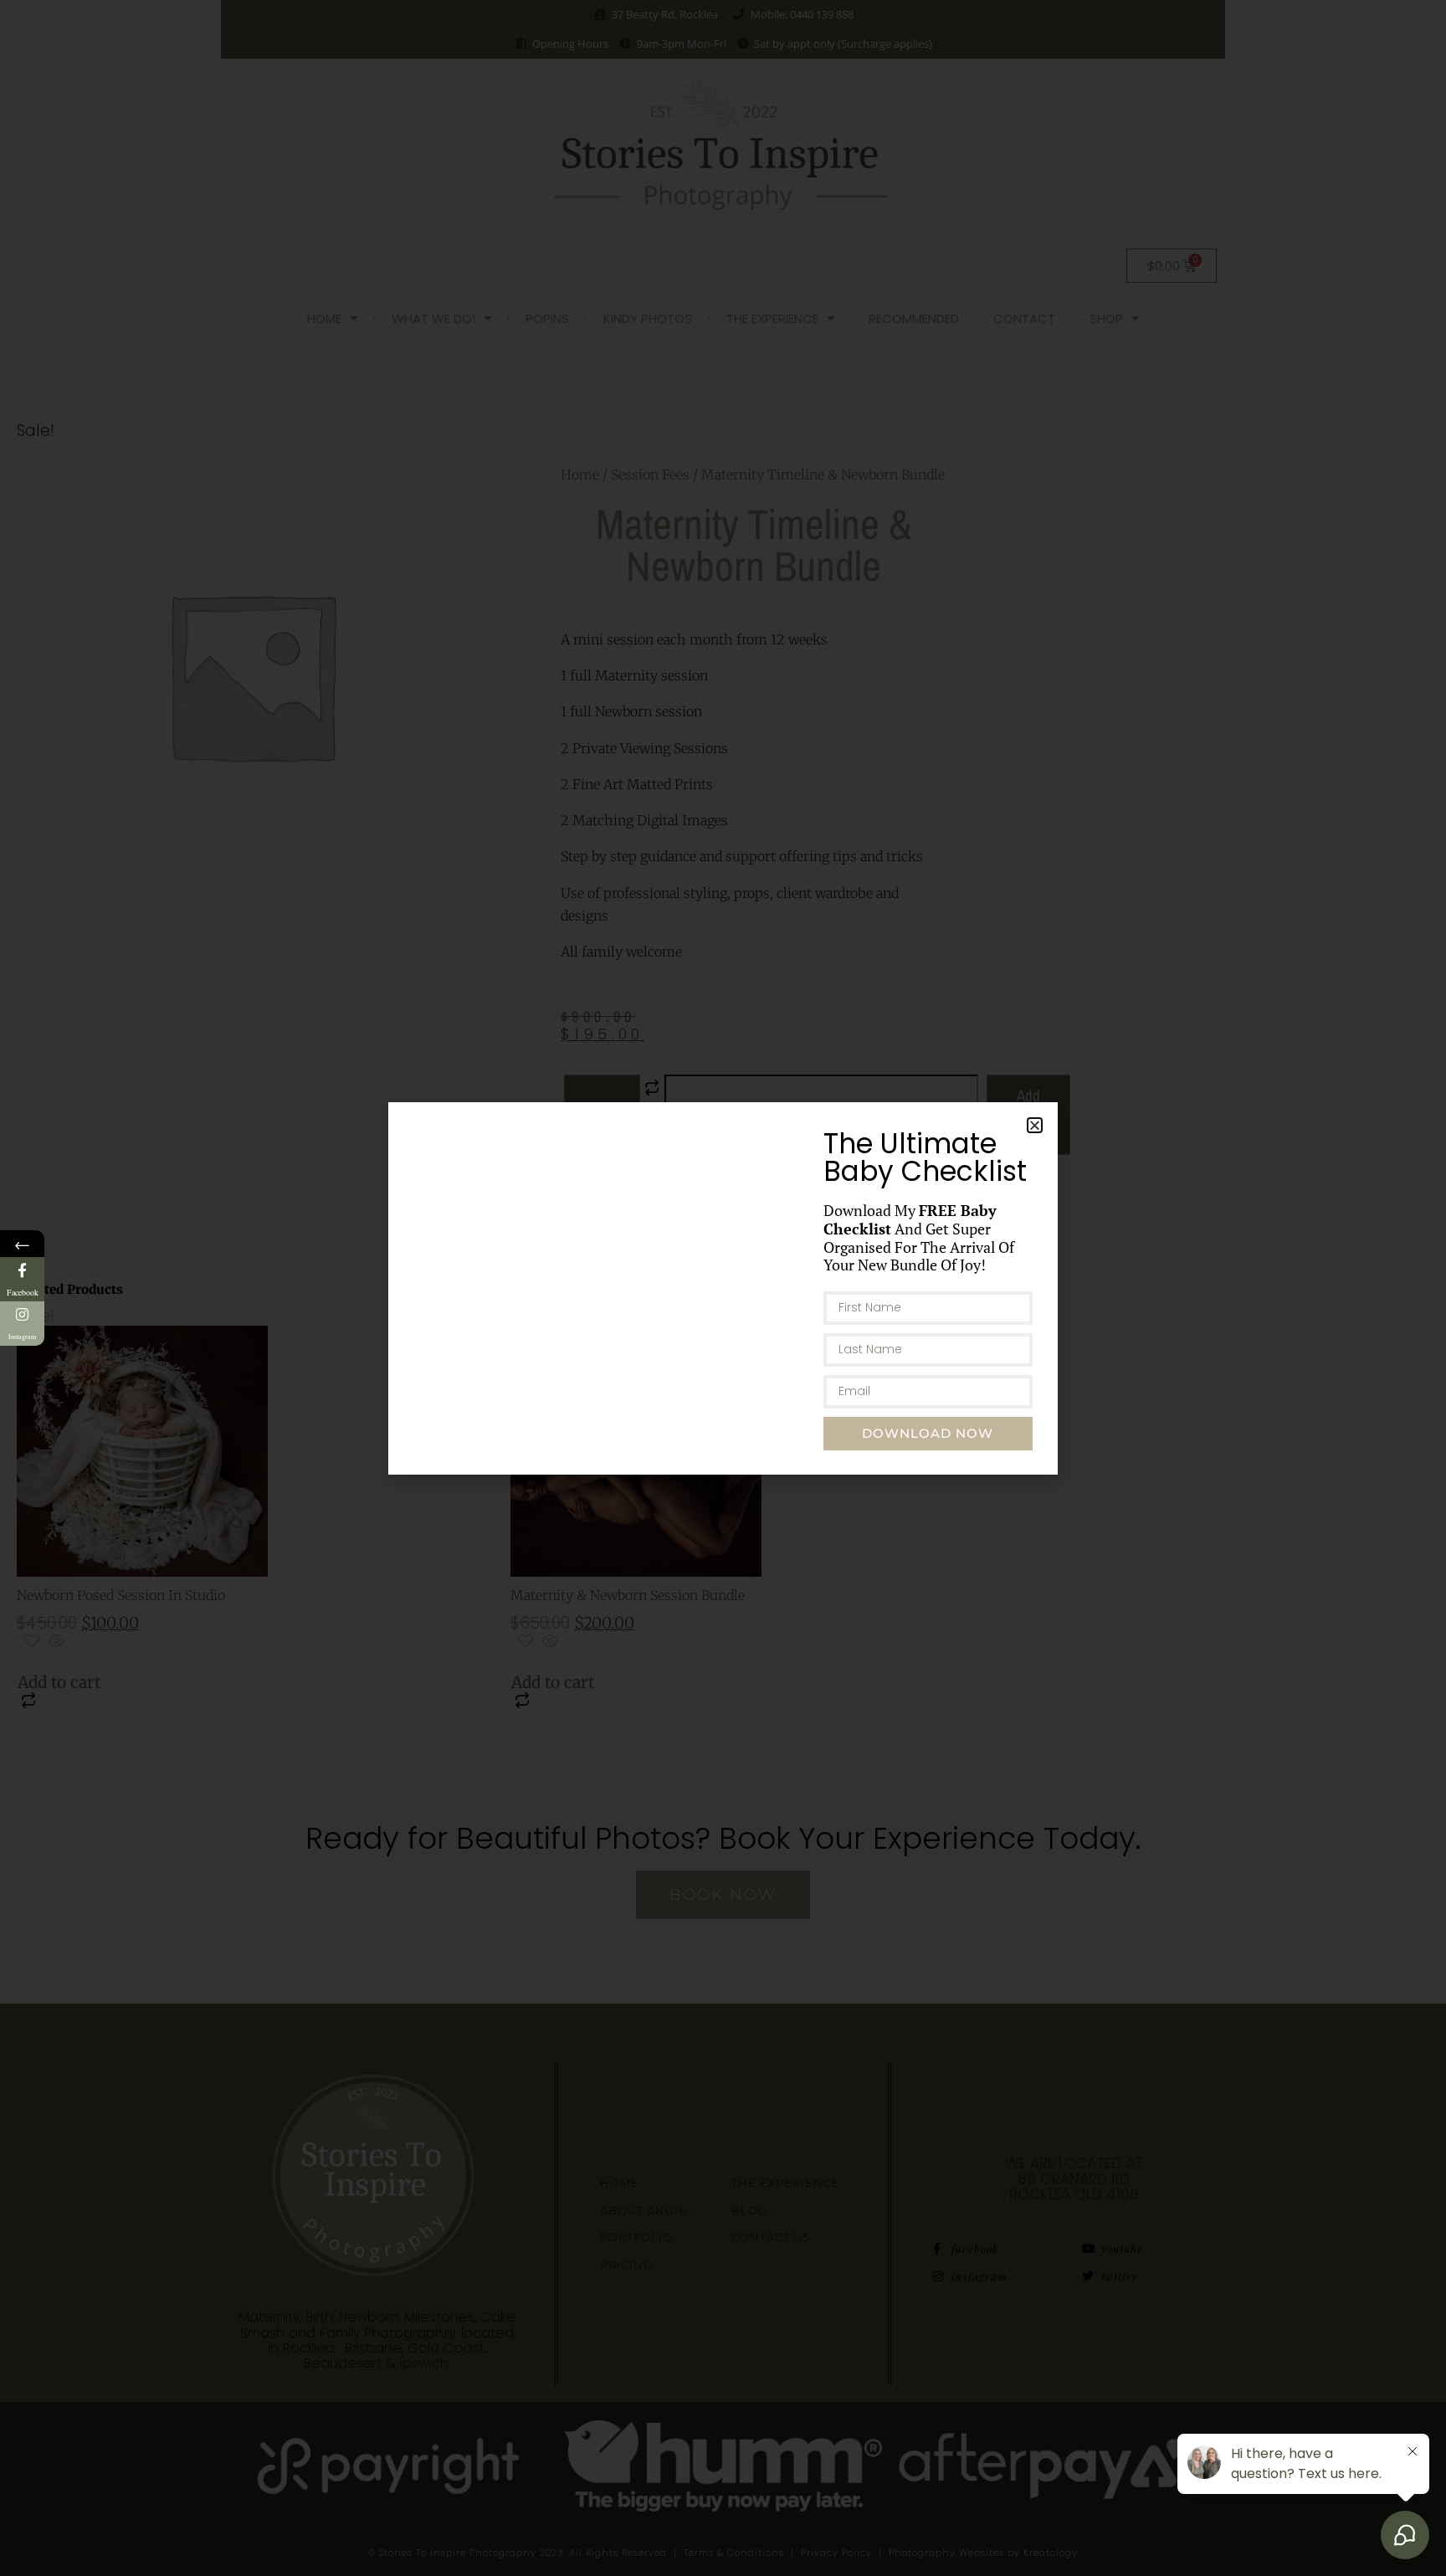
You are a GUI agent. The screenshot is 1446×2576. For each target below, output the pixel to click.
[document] (723, 1288)
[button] (1035, 1125)
